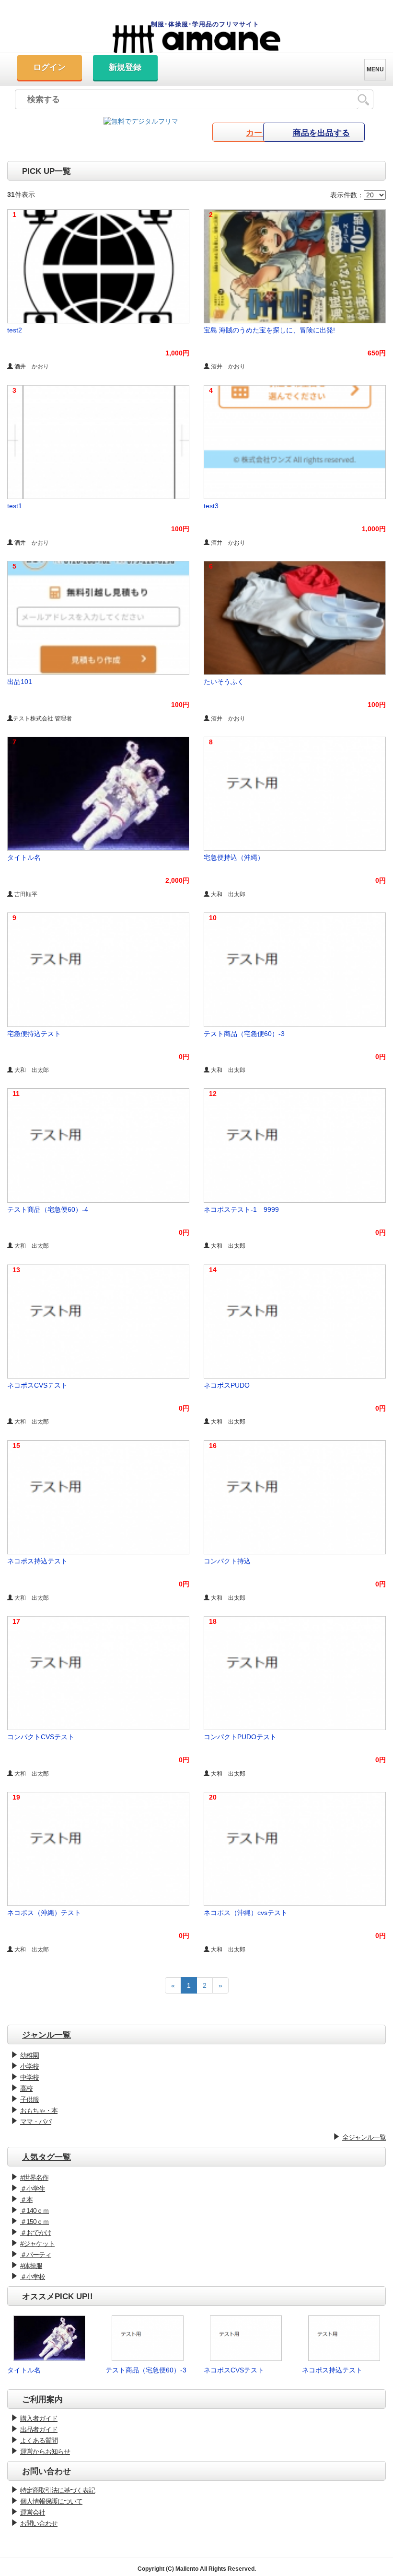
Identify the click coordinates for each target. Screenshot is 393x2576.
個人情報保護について (51, 2501)
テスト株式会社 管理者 (42, 718)
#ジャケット (37, 2244)
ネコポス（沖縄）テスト (44, 1913)
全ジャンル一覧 (364, 2137)
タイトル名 (24, 857)
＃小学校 (33, 2277)
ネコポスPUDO (227, 1385)
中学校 (29, 2077)
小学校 (29, 2066)
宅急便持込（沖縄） (234, 857)
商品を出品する (321, 133)
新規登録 (125, 67)
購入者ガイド (39, 2418)
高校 (26, 2088)
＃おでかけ (36, 2233)
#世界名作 (34, 2177)
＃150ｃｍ (35, 2222)
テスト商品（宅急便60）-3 (244, 1034)
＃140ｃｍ (35, 2211)
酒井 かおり (31, 366)
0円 (381, 880)
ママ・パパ (36, 2121)
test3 (211, 506)
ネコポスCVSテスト (37, 1385)
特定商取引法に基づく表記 (58, 2490)
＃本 (26, 2200)
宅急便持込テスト (34, 1034)
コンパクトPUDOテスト (240, 1737)
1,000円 (177, 353)
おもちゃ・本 (39, 2110)
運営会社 (33, 2512)
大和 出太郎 (227, 894)
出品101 (20, 682)
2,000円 (177, 880)
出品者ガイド (39, 2429)
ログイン (49, 67)
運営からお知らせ (45, 2451)
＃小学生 (33, 2188)
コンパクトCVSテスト (41, 1737)
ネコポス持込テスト (37, 1561)
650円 (377, 353)
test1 (15, 506)
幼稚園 (29, 2055)
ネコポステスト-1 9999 (241, 1209)
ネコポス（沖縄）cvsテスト (246, 1913)
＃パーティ (36, 2255)
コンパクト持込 (227, 1561)
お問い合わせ (39, 2523)
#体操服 (31, 2266)
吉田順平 (25, 894)
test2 (15, 330)
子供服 (29, 2099)
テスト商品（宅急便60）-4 (48, 1209)
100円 (180, 529)
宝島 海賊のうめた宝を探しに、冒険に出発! (269, 330)
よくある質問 (39, 2440)
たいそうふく (224, 682)
